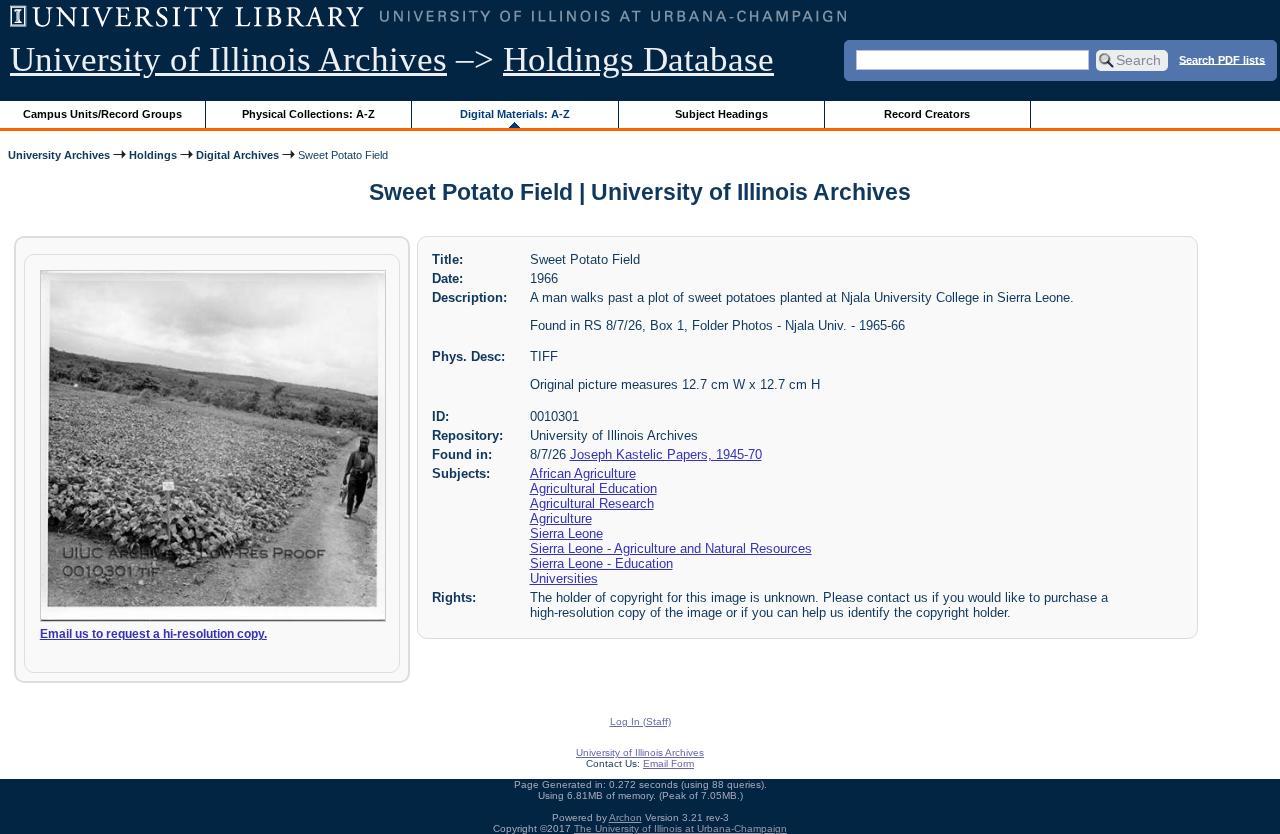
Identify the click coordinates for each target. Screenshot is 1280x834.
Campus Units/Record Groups (102, 114)
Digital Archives (237, 155)
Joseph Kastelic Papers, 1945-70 (666, 454)
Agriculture (561, 518)
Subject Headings (721, 114)
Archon (625, 817)
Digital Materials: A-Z (515, 114)
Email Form (668, 763)
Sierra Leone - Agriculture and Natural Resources (671, 548)
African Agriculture (583, 473)
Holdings (153, 155)
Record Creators (927, 114)
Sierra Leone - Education (601, 563)
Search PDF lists (1222, 59)
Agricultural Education (593, 488)
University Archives (59, 155)
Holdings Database (638, 59)
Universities (564, 578)
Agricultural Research (592, 503)
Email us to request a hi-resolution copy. (153, 634)
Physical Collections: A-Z (308, 114)
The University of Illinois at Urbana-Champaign (680, 828)
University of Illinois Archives (228, 59)
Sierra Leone (566, 533)
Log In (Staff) (640, 721)
